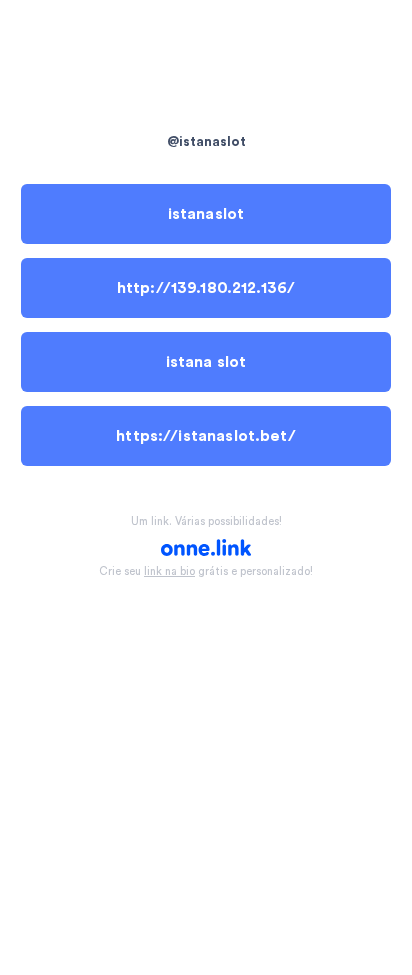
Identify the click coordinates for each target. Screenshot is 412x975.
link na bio (169, 571)
